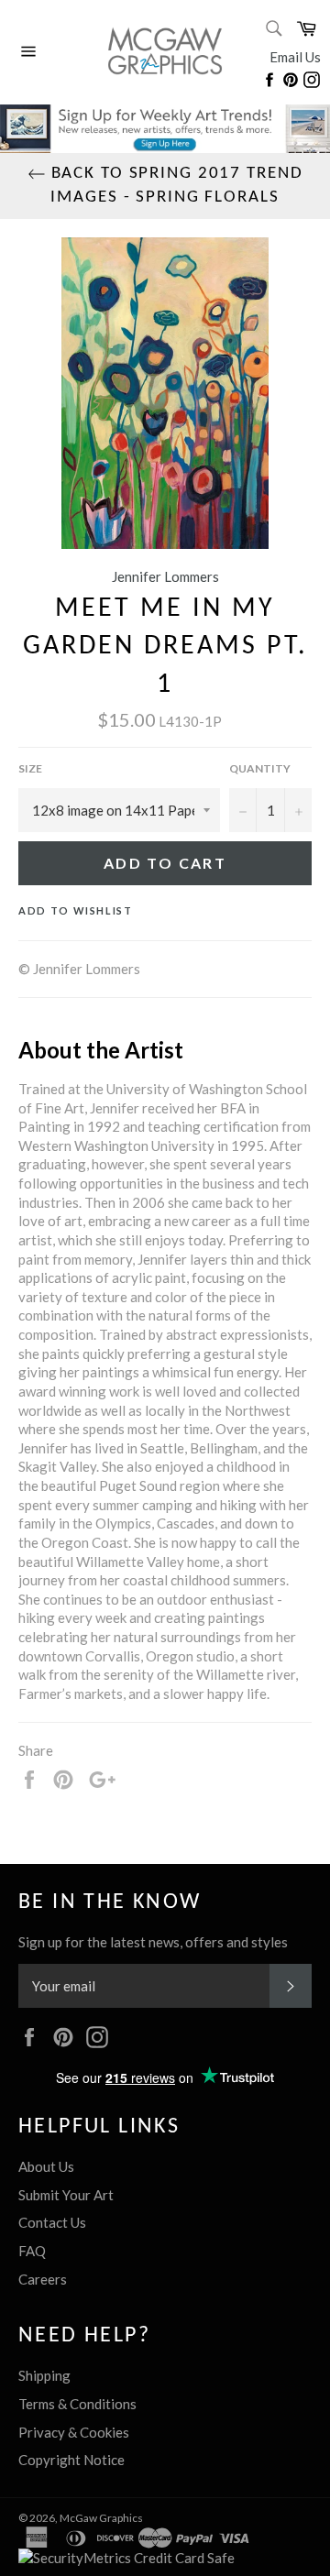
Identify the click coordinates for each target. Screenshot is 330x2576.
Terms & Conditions (77, 2404)
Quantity (260, 768)
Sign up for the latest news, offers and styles (153, 1942)
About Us (46, 2166)
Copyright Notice (71, 2460)
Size (30, 768)
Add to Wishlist (76, 910)
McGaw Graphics (101, 2518)
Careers (43, 2279)
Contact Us (52, 2222)
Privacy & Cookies (74, 2432)
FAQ (32, 2251)
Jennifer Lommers (165, 576)
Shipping (44, 2375)
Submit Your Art (66, 2195)
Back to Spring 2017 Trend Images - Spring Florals (175, 186)
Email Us (295, 57)
